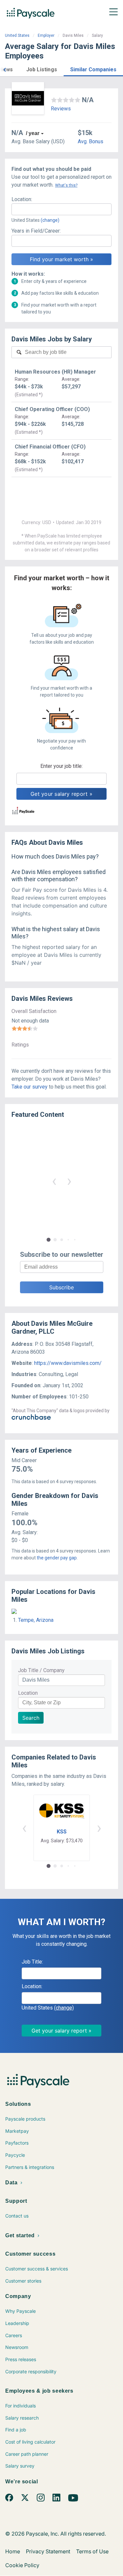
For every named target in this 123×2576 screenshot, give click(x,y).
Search (31, 1718)
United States (17, 35)
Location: (22, 199)
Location (28, 1693)
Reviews (61, 109)
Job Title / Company (41, 1670)
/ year (33, 133)
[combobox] (61, 209)
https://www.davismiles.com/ (68, 1363)
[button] (5, 69)
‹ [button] (54, 1181)
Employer (46, 35)
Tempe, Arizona (36, 1620)
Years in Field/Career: (36, 231)
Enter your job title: (61, 766)
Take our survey (30, 1087)
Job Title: (32, 1962)
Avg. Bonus (91, 141)
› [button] (69, 1181)
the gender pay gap (57, 1558)
